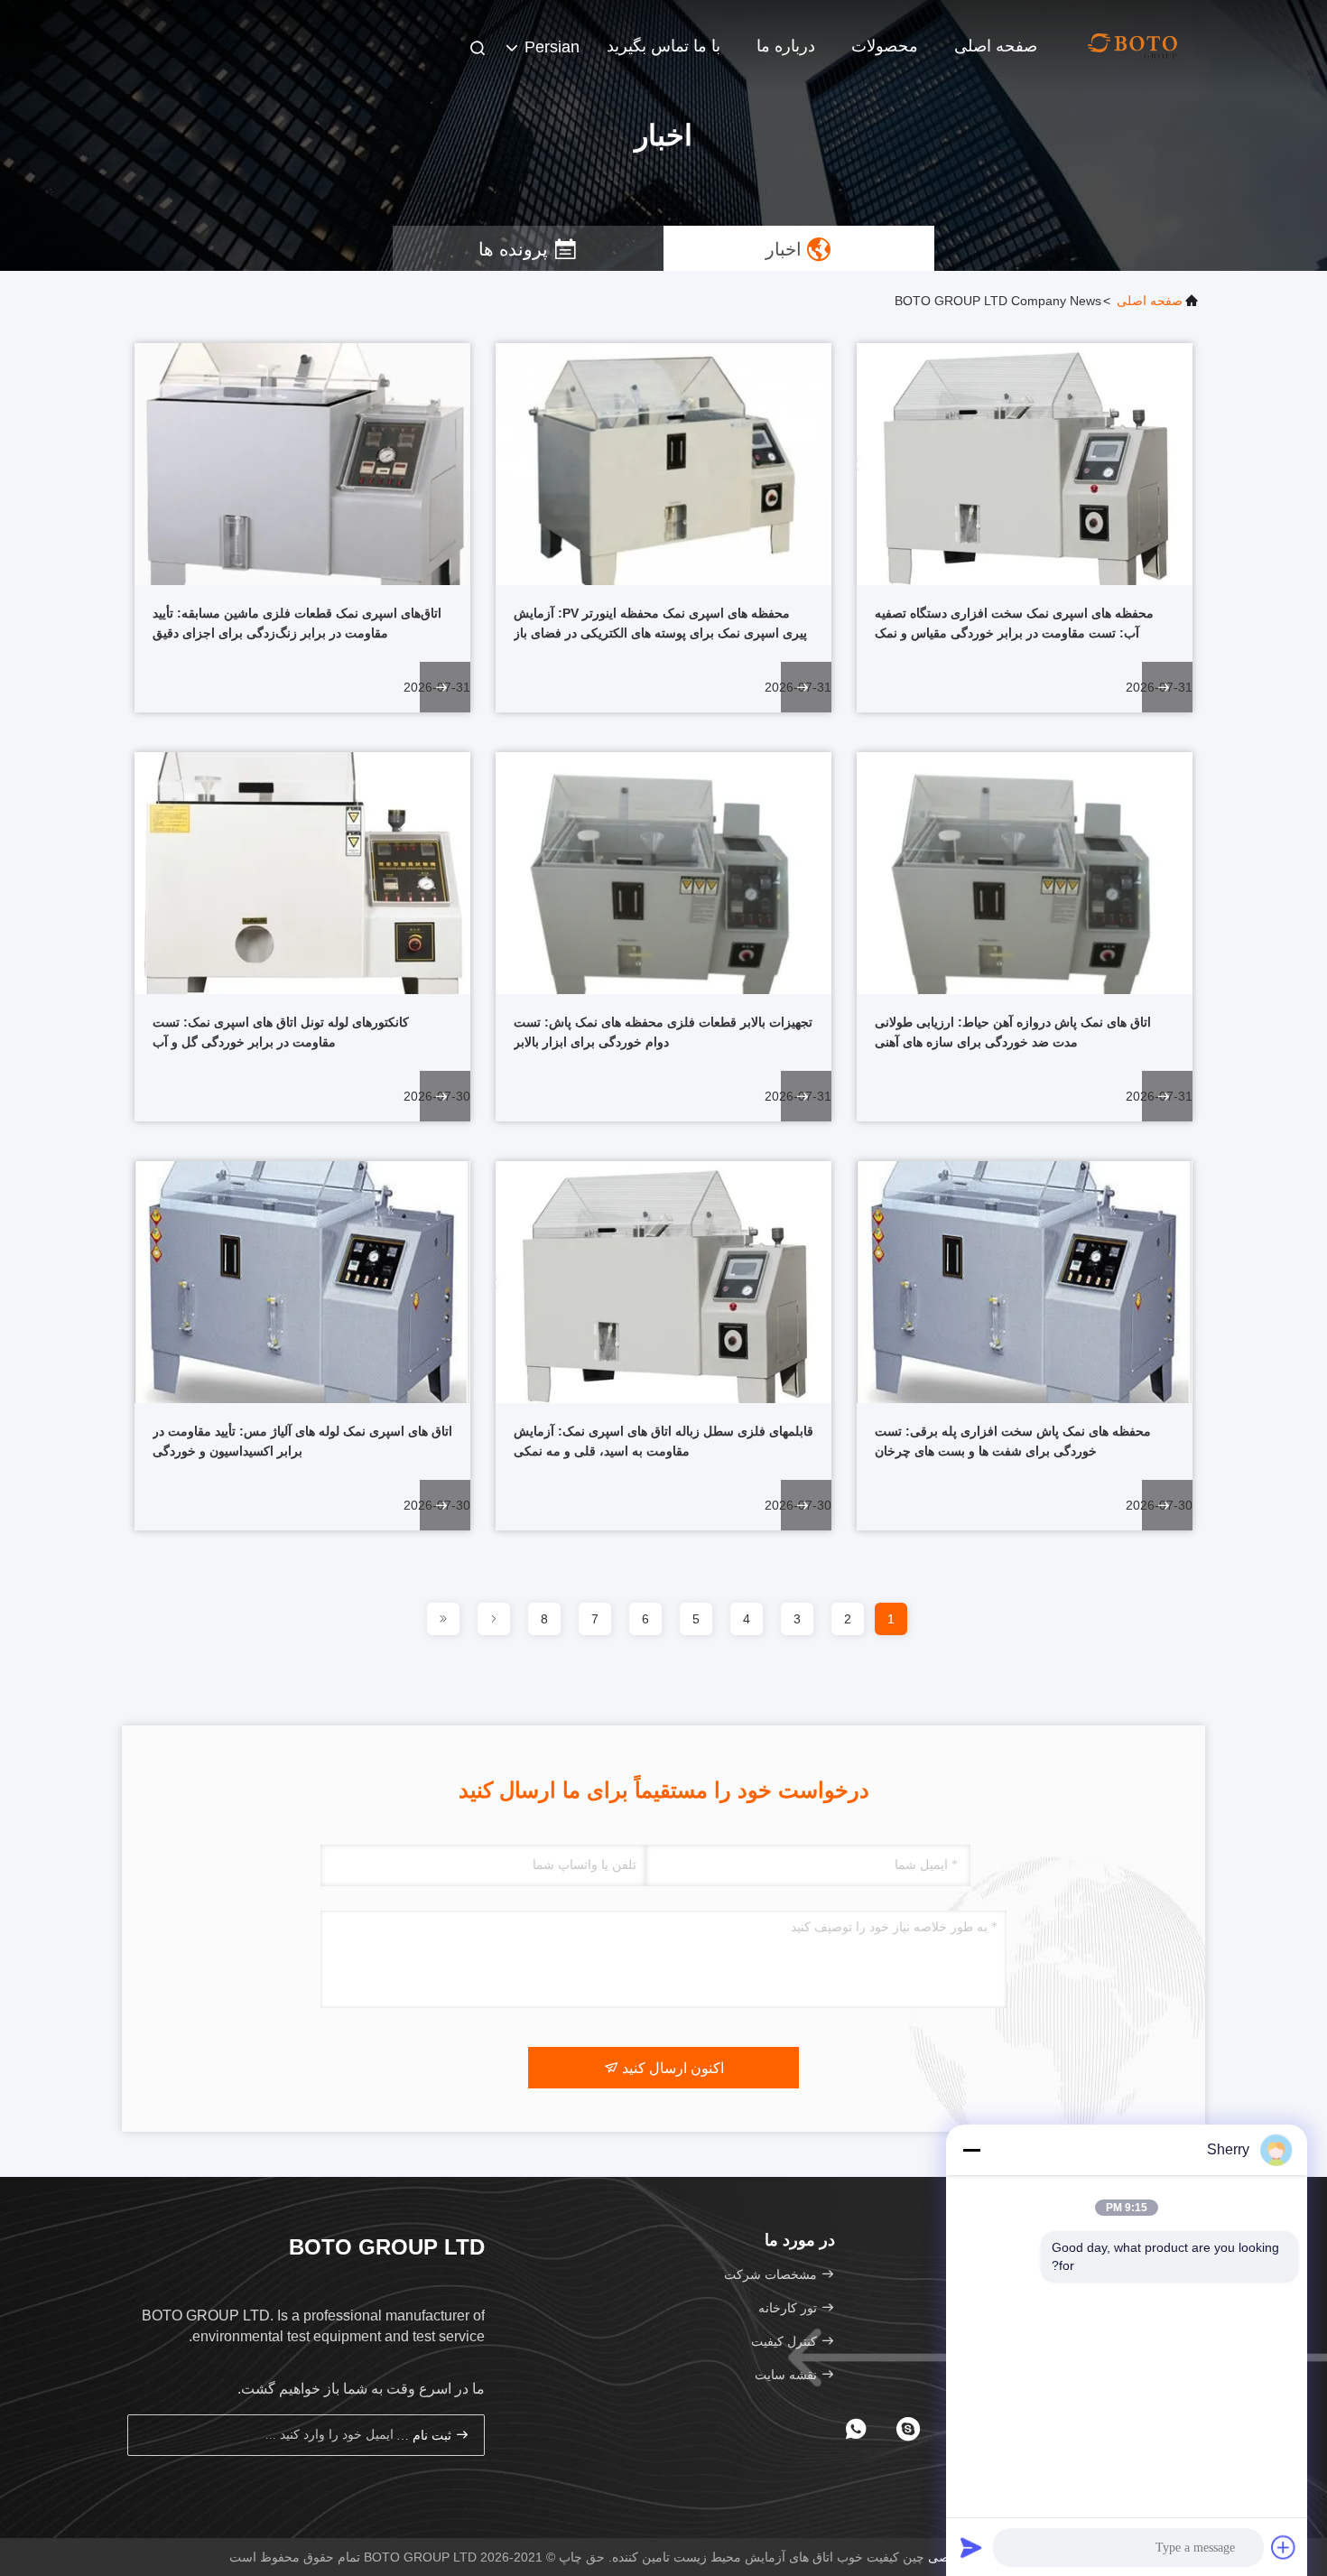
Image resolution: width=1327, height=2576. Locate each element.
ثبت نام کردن (426, 2436)
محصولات (885, 46)
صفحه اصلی (996, 46)
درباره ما (786, 46)
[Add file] (1284, 2547)
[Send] (971, 2547)
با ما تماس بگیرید (663, 46)
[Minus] (971, 2150)
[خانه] (1133, 45)
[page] (494, 1619)
